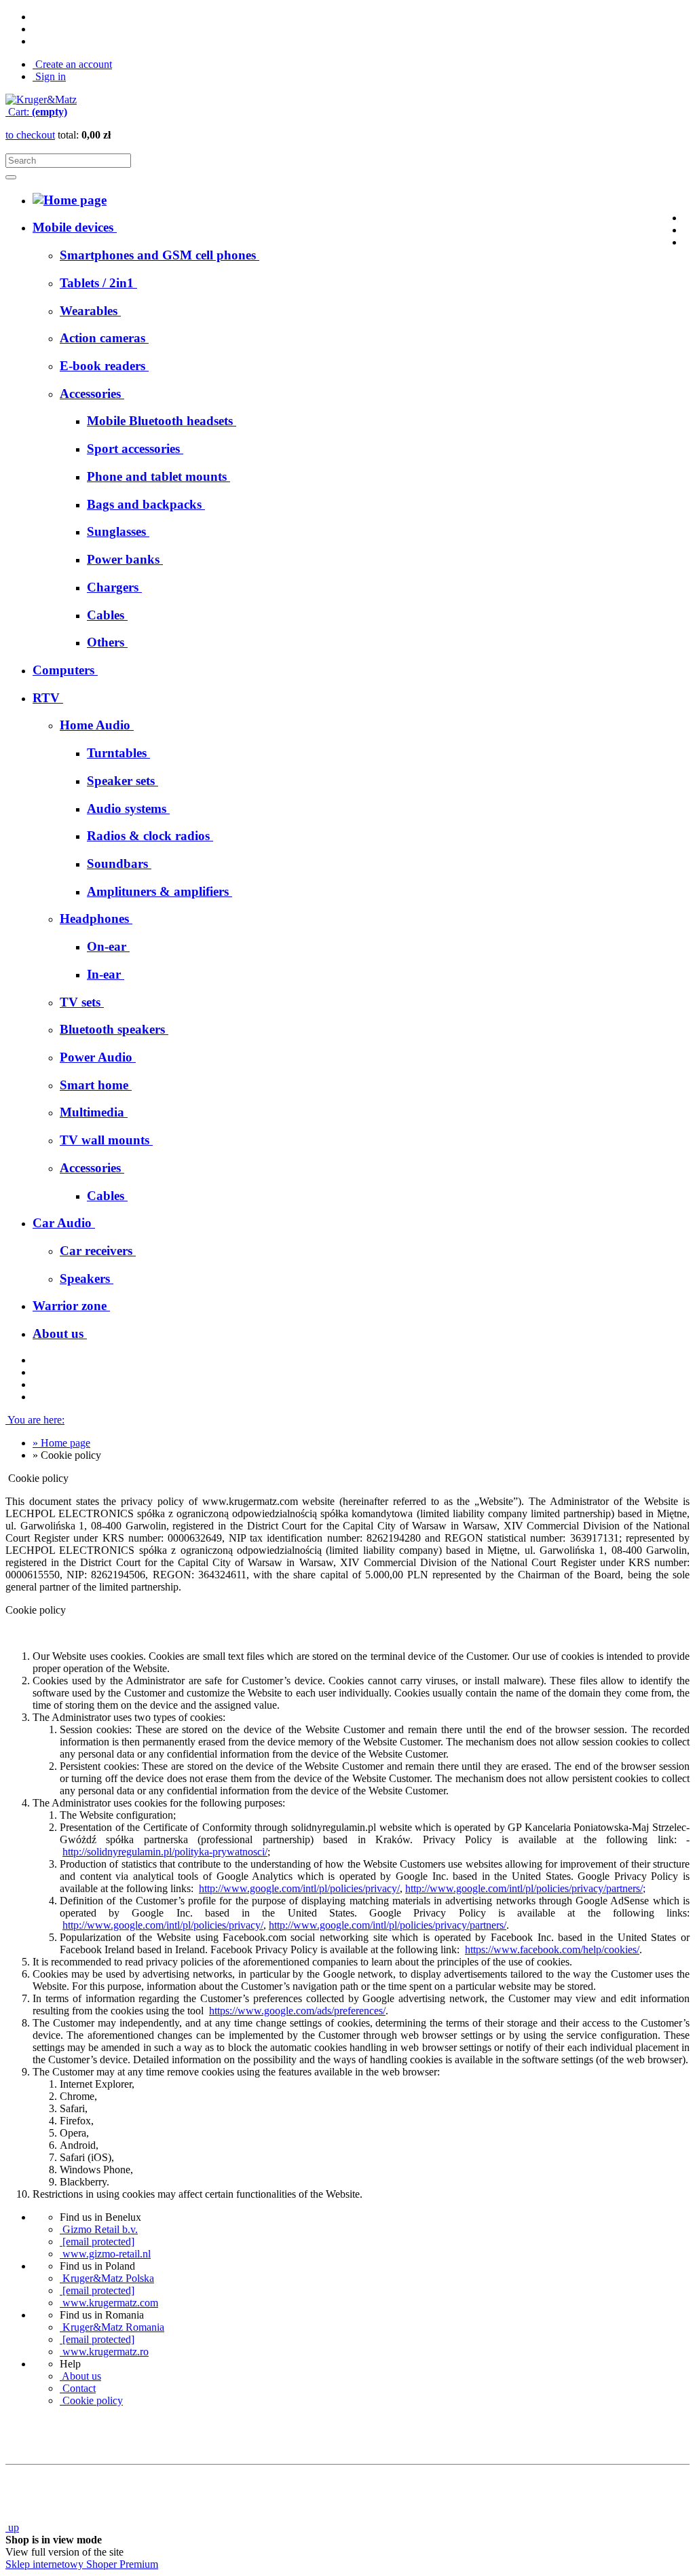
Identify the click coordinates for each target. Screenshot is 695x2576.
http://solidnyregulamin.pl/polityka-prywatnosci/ (165, 1852)
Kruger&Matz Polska (107, 2278)
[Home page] (41, 99)
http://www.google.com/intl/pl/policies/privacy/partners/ (524, 1888)
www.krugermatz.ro (104, 2352)
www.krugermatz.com (109, 2303)
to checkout (30, 135)
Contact (78, 2388)
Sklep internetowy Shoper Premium (82, 2564)
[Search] (11, 177)
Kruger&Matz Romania (112, 2327)
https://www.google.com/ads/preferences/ (297, 2011)
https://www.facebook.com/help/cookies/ (552, 1949)
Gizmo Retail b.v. (99, 2229)
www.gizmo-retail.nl (105, 2254)
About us (80, 2376)
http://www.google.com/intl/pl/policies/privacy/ (299, 1888)
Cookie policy (91, 2400)
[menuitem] (159, 255)
